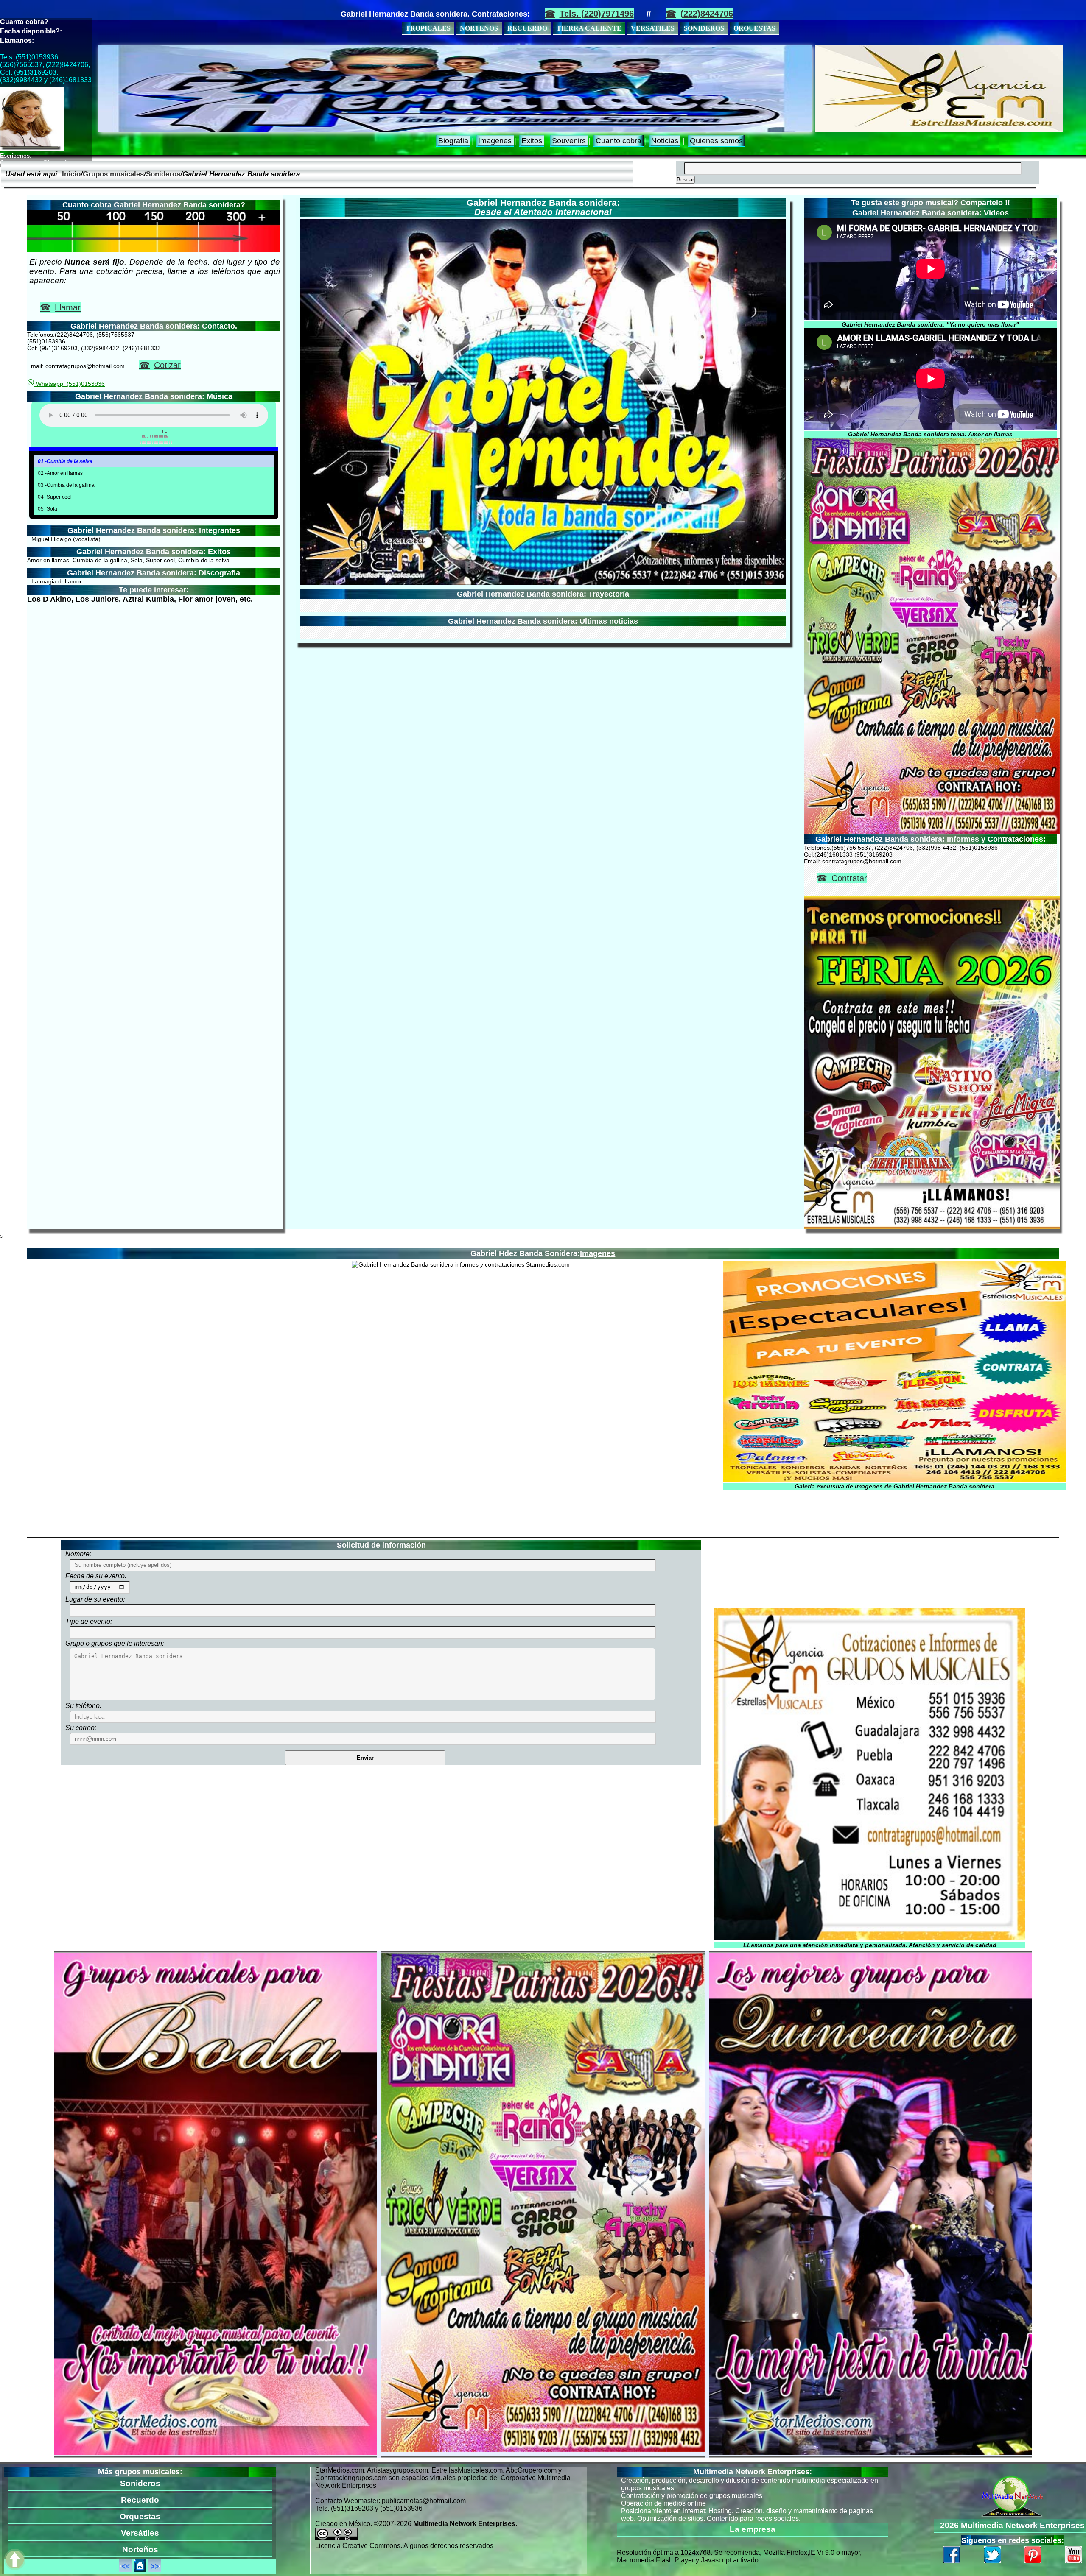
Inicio (70, 174)
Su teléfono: (83, 1706)
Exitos (532, 141)
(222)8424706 (707, 14)
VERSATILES (653, 28)
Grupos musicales (113, 174)
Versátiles (140, 2533)
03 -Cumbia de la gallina (66, 485)
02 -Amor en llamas (60, 473)
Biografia (453, 141)
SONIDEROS (704, 28)
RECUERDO (527, 28)
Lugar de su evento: (95, 1599)
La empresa (753, 2529)
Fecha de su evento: (96, 1576)
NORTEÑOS (479, 28)
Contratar (849, 878)
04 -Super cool (55, 497)
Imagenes (495, 141)
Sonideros (163, 174)
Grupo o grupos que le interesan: (115, 1643)
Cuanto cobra (619, 141)
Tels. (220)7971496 (597, 14)
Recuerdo (140, 2500)
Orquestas (140, 2516)
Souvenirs (569, 141)
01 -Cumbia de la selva (65, 461)
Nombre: (78, 1554)
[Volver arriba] (15, 2560)
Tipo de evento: (89, 1621)
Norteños (140, 2549)
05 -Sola (48, 509)
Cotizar (167, 365)
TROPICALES (428, 28)
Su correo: (81, 1728)
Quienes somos (716, 141)
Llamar (68, 307)
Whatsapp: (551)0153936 (70, 384)
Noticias (665, 141)
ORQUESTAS (754, 28)
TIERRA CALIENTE (589, 28)
